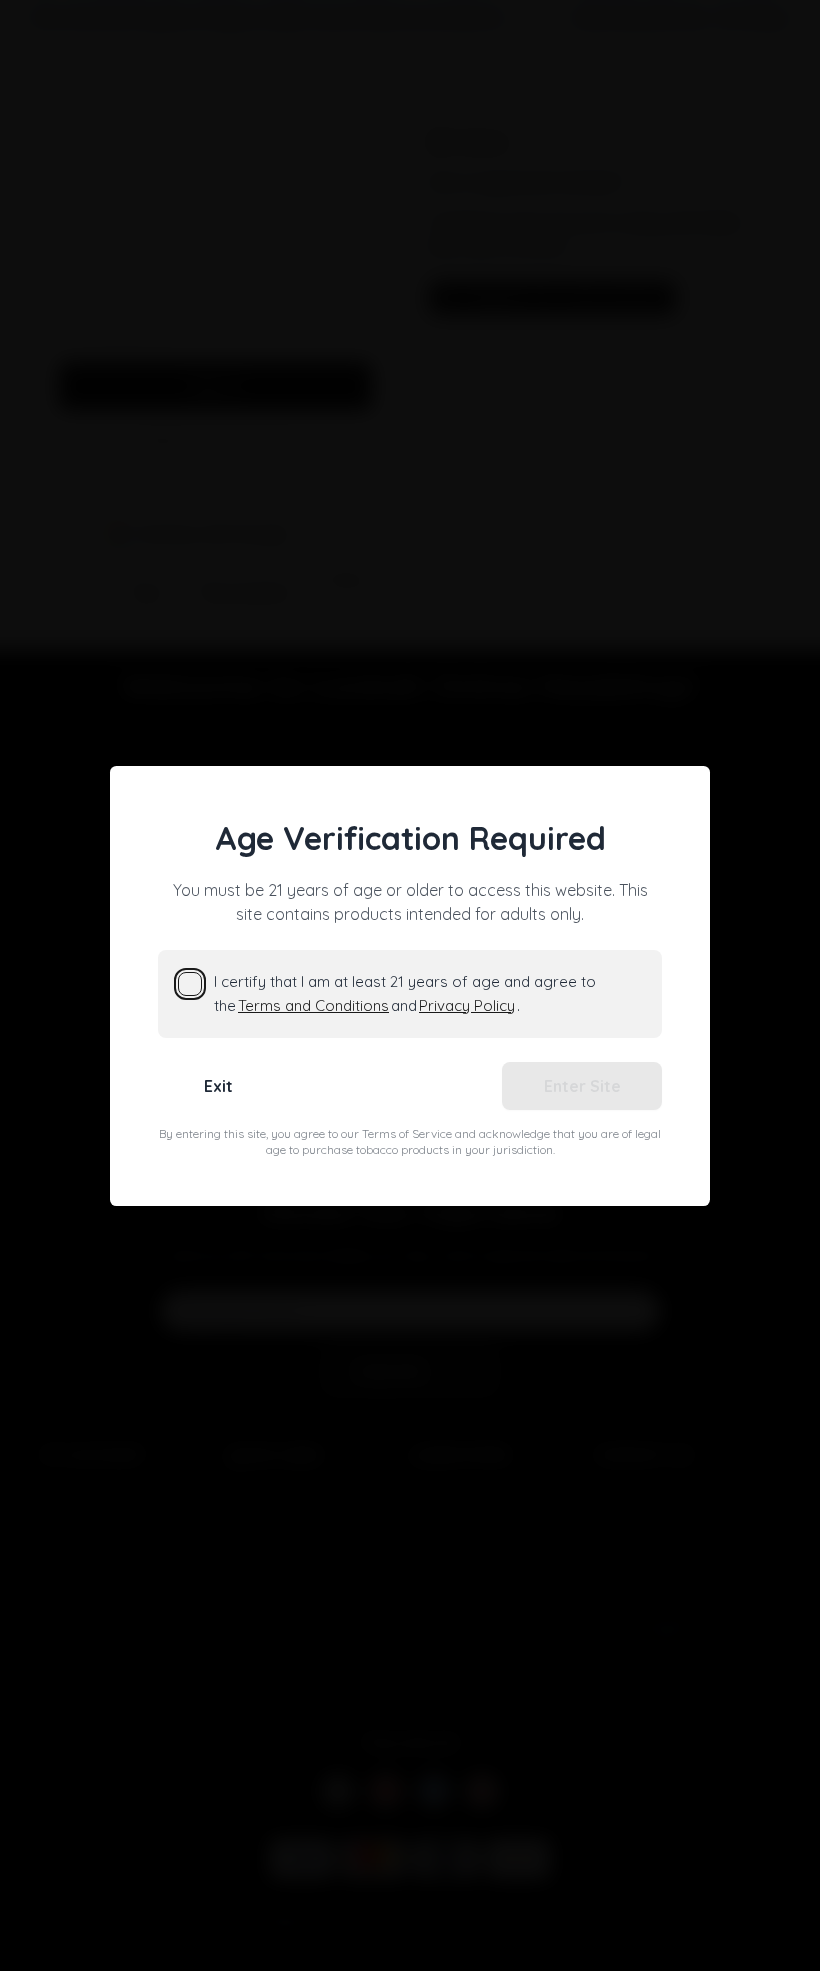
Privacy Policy (467, 1005)
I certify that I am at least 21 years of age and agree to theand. (405, 993)
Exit (218, 1086)
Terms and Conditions (313, 1005)
